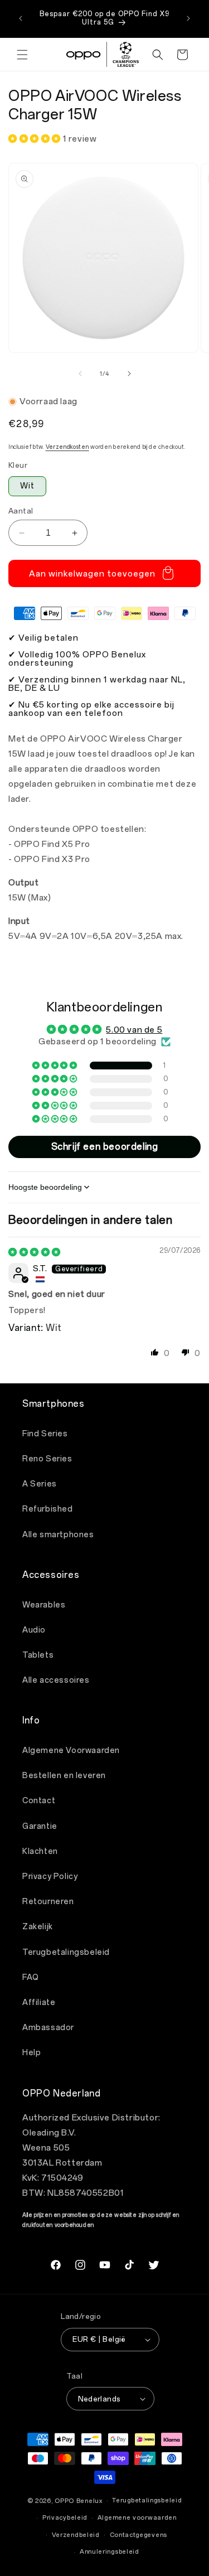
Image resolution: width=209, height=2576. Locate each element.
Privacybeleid (65, 2518)
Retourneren (48, 1902)
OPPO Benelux (78, 2501)
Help (31, 2053)
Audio (34, 1630)
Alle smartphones (58, 1535)
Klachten (40, 1851)
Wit (27, 486)
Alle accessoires (56, 1680)
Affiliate (39, 2003)
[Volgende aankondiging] (188, 18)
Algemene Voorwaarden (71, 1751)
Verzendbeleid (76, 2535)
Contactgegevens (139, 2535)
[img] (35, 1252)
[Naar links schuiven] (80, 374)
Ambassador (48, 2028)
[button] (22, 55)
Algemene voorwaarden (137, 2518)
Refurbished (48, 1509)
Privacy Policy (50, 1877)
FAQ (31, 1977)
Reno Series (47, 1459)
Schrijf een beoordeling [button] (105, 1147)
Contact (39, 1801)
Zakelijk (38, 1927)
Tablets (38, 1655)
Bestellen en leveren (64, 1776)
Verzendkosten (67, 447)
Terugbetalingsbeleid (66, 1952)
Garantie (40, 1826)
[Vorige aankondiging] (21, 18)
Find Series (45, 1434)
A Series (40, 1484)
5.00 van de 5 (134, 1030)
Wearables (44, 1605)
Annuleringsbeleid (110, 2552)
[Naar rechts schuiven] (129, 374)
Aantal (21, 511)
